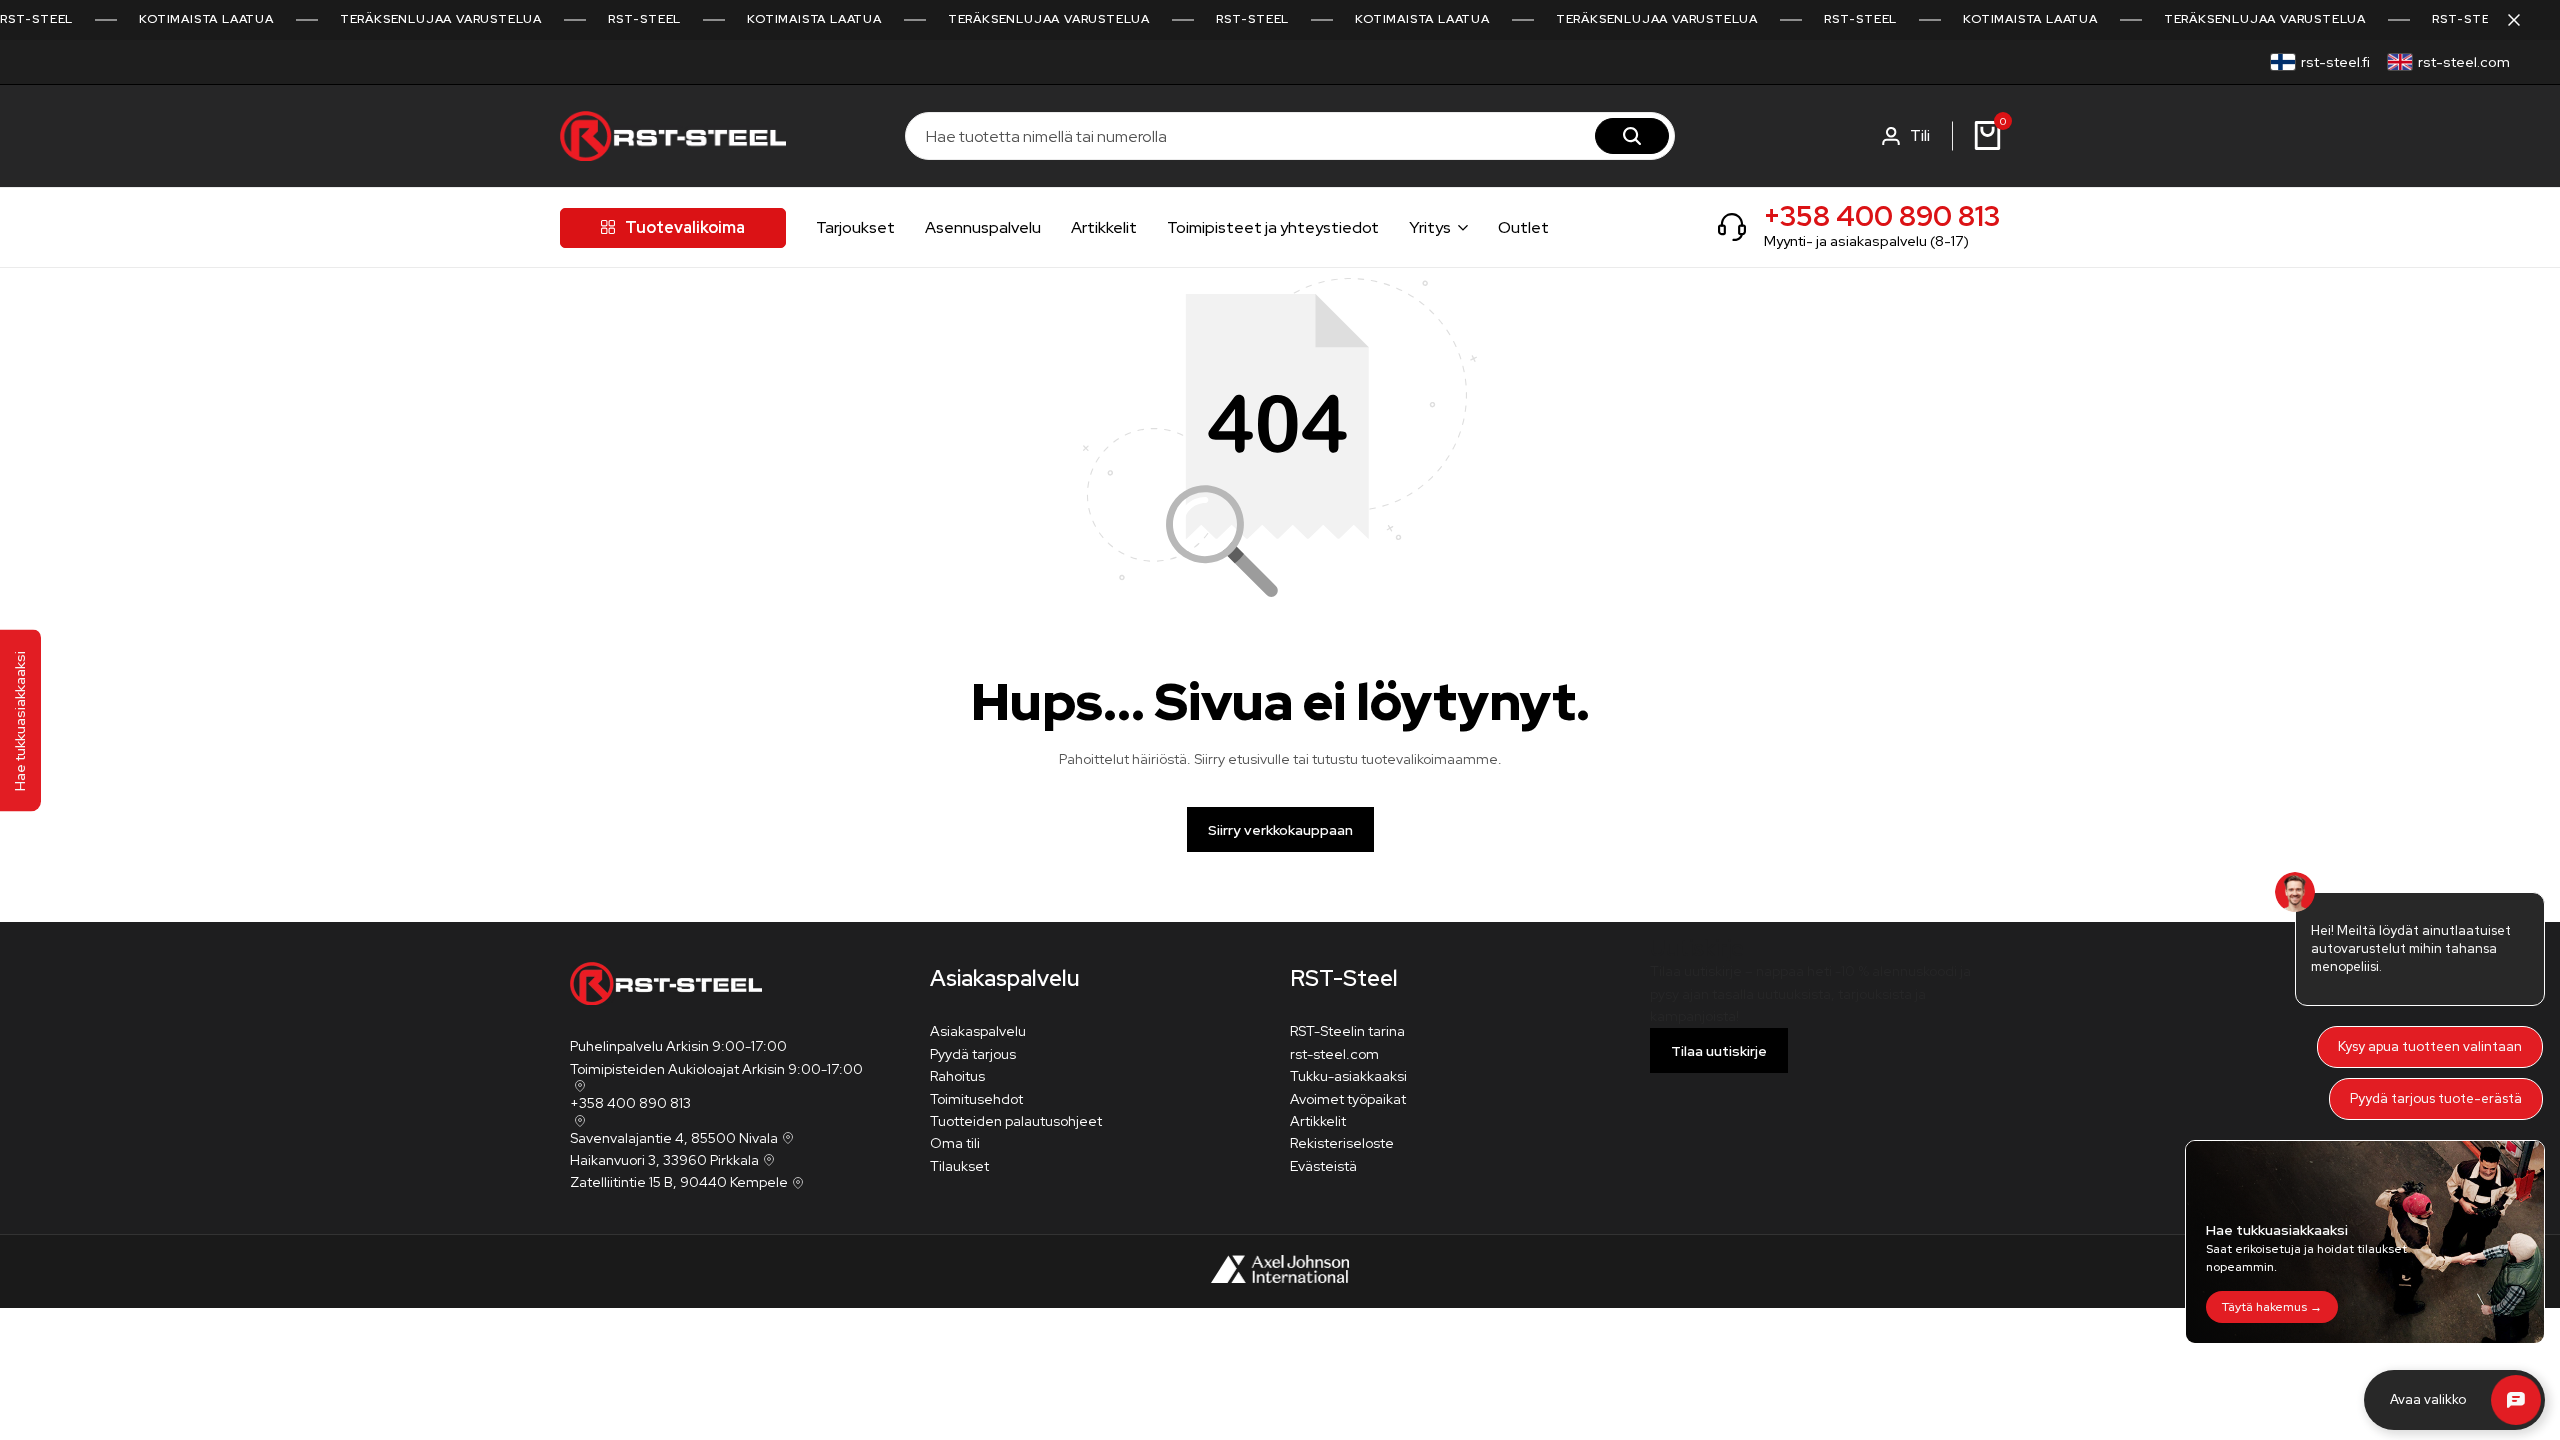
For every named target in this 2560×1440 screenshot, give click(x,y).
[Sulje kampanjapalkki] (2524, 20)
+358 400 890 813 (1882, 216)
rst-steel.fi (2335, 62)
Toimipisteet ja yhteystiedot (1273, 227)
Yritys (1430, 227)
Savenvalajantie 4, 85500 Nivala (674, 1138)
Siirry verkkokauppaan (1280, 830)
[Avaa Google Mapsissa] (578, 1086)
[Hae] (1632, 136)
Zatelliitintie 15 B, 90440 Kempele (679, 1182)
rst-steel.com (2464, 62)
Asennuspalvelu (983, 227)
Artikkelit (1104, 227)
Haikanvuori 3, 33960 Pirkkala (664, 1160)
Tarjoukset (855, 227)
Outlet (1523, 227)
